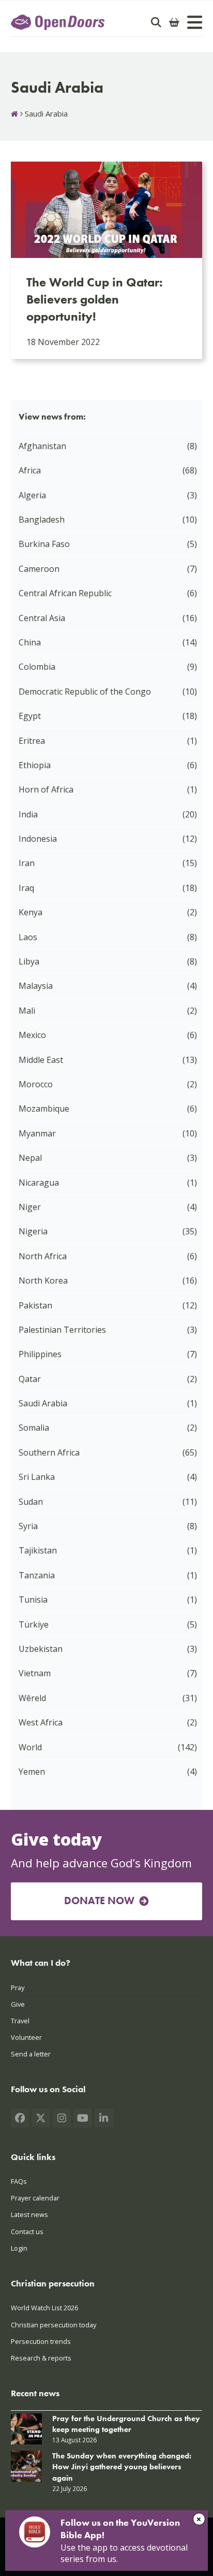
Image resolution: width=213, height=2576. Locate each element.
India (28, 814)
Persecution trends (41, 2341)
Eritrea (32, 741)
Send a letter (31, 2054)
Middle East (41, 1060)
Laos (28, 937)
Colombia (37, 667)
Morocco (36, 1084)
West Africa (41, 1722)
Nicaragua (39, 1183)
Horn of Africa (46, 789)
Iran (27, 863)
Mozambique (44, 1109)
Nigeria (33, 1231)
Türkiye (34, 1624)
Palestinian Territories (62, 1330)
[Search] (156, 22)
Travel (20, 2021)
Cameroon (39, 569)
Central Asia (42, 618)
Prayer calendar (35, 2198)
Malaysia (36, 986)
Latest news (29, 2215)
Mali (27, 1011)
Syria (28, 1526)
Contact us (27, 2232)
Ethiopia (35, 765)
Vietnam (35, 1673)
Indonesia (38, 839)
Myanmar (37, 1133)
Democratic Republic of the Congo (85, 692)
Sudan (31, 1502)
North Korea (43, 1280)
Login (19, 2248)
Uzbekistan (41, 1649)
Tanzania (37, 1575)
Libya (29, 961)
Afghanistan (42, 446)
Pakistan (35, 1305)
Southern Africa (49, 1452)
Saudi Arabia (43, 1403)
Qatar (30, 1379)
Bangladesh (42, 520)
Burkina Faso (44, 544)
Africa (30, 470)
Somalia (34, 1428)
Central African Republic (65, 593)
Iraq (26, 888)
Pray (18, 1988)
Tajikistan (38, 1550)
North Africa (43, 1256)
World (30, 1747)
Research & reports (41, 2358)
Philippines (40, 1354)
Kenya (31, 912)
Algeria (32, 495)
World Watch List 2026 (44, 2308)
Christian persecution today (54, 2325)
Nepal (30, 1158)
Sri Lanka (37, 1477)
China (30, 642)
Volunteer (26, 2037)
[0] (174, 22)
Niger (30, 1207)
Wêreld (32, 1698)
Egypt (30, 716)
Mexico (32, 1035)
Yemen (32, 1772)
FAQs (19, 2181)
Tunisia (33, 1600)
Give (18, 2004)
